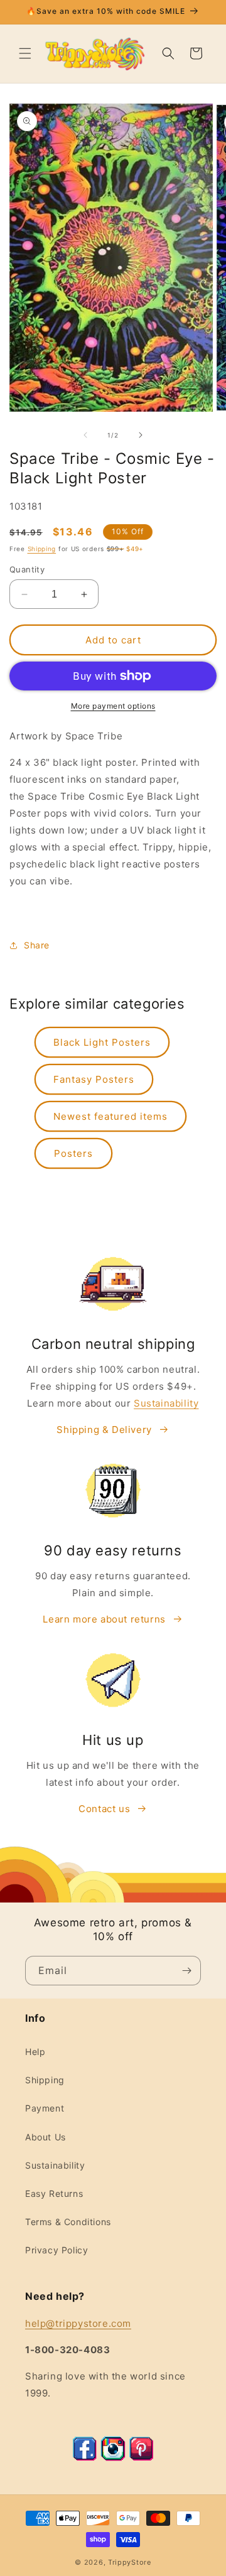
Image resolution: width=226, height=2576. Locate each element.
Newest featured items (110, 1116)
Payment (45, 2108)
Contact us (104, 1809)
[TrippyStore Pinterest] (141, 2458)
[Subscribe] (186, 1971)
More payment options (113, 706)
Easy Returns (54, 2193)
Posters (73, 1153)
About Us (46, 2137)
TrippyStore (130, 2562)
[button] (25, 53)
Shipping (42, 549)
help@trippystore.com (78, 2323)
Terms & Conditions (68, 2222)
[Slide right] (141, 435)
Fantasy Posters (94, 1079)
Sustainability (166, 1403)
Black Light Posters (102, 1042)
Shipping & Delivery (104, 1430)
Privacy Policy (56, 2250)
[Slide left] (85, 435)
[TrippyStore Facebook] (85, 2458)
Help (35, 2052)
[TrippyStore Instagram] (113, 2458)
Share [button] (37, 945)
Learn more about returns (104, 1619)
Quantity (27, 569)
